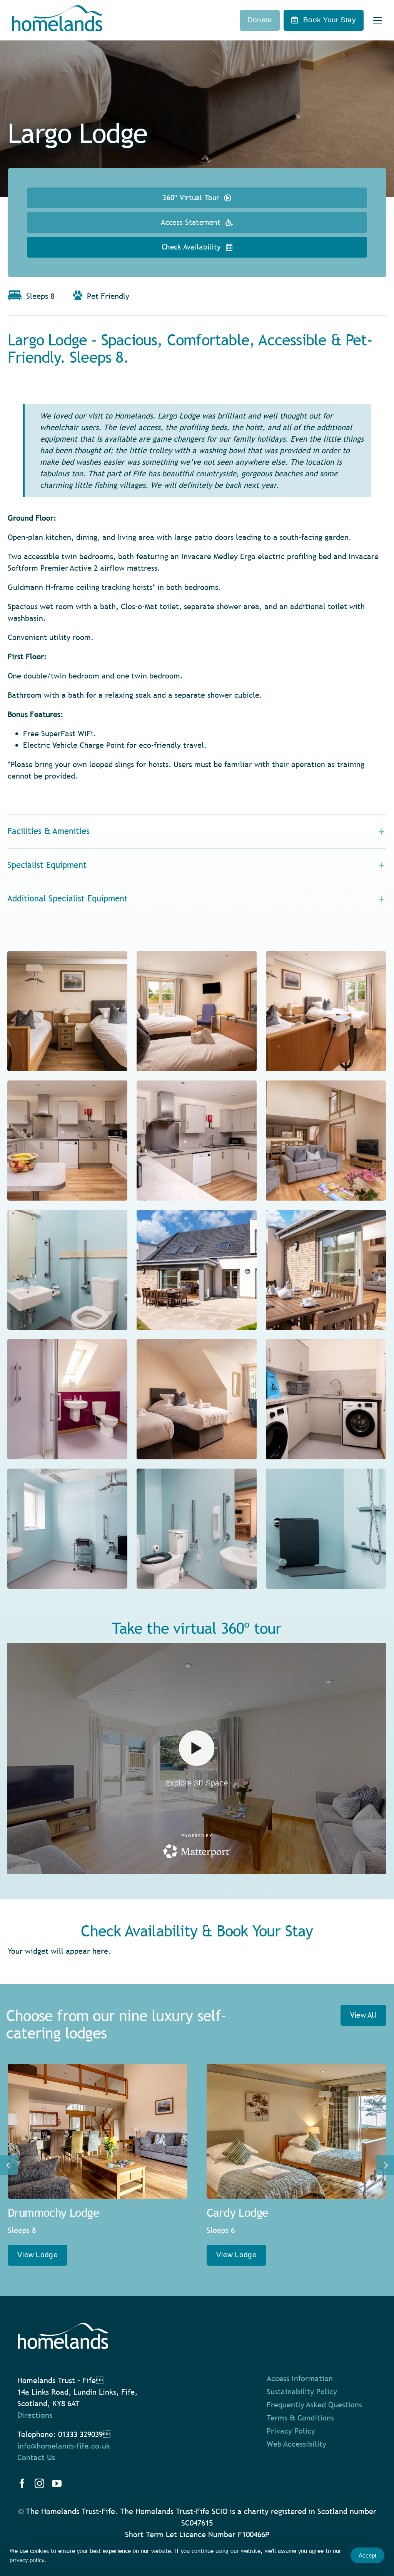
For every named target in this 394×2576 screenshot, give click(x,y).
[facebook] (22, 2483)
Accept (367, 2555)
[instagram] (39, 2483)
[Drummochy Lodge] (98, 2131)
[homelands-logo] (57, 9)
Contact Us (36, 2457)
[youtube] (57, 2483)
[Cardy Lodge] (296, 2131)
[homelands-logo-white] (63, 2326)
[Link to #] (378, 21)
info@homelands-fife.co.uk (64, 2446)
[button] (197, 832)
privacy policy (27, 2560)
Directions (35, 2415)
